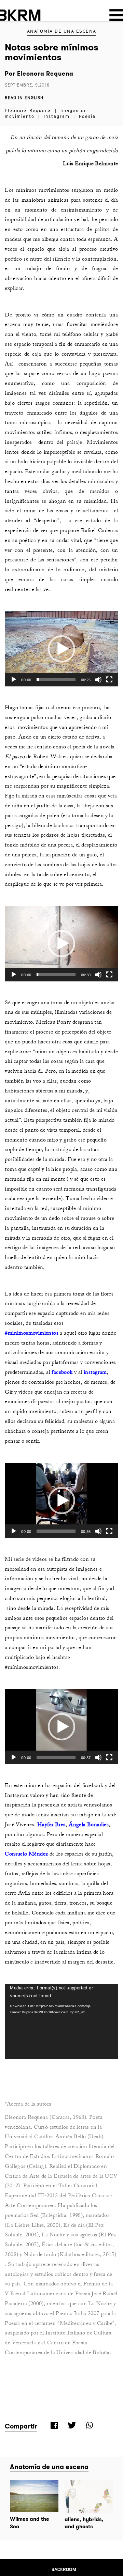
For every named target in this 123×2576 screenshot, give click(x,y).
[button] (61, 649)
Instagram (57, 116)
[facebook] (53, 2425)
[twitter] (71, 2425)
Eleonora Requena (44, 74)
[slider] (56, 680)
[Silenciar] (98, 680)
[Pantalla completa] (109, 680)
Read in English (24, 98)
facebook (62, 1372)
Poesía (87, 116)
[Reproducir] (14, 680)
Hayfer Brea (51, 1825)
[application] (61, 649)
